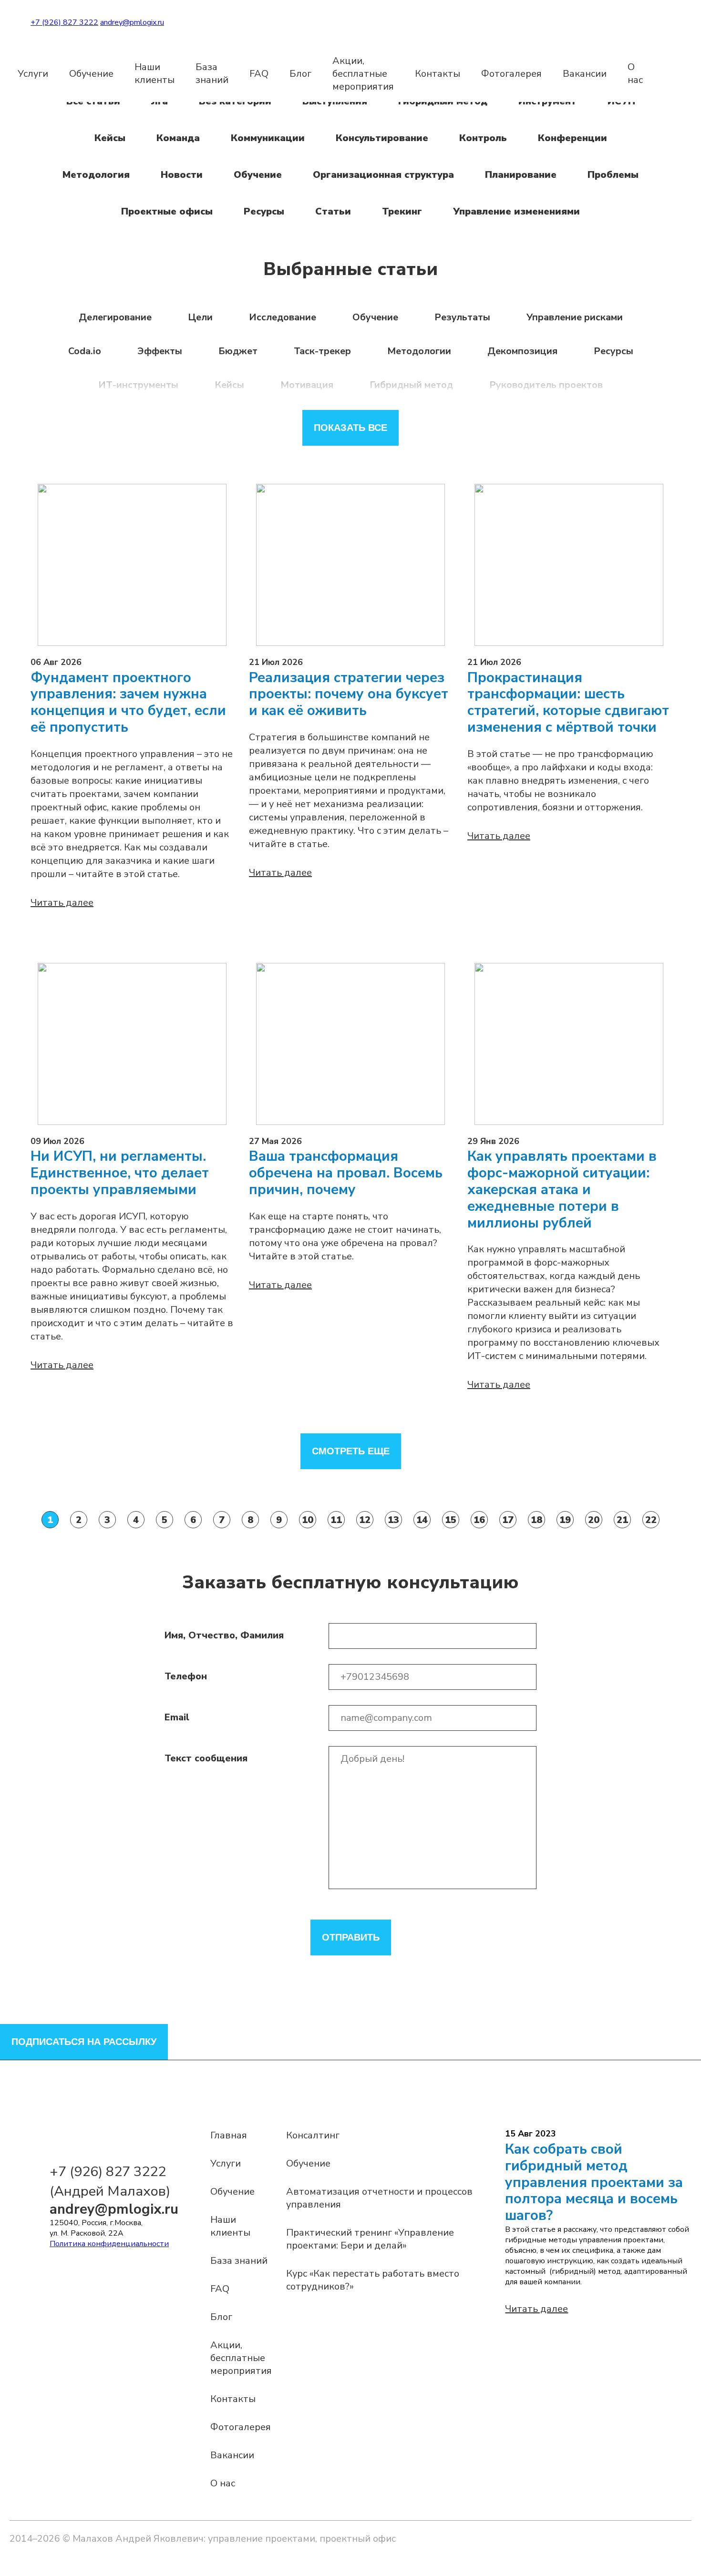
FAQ (259, 74)
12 (365, 1520)
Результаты (462, 317)
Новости (182, 175)
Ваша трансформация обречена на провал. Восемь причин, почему (346, 1173)
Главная (229, 2135)
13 (393, 1520)
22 (651, 1520)
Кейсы (110, 138)
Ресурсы (264, 211)
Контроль (483, 138)
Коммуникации (268, 138)
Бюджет (238, 351)
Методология (96, 175)
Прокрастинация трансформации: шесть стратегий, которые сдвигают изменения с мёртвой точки (568, 703)
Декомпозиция (522, 351)
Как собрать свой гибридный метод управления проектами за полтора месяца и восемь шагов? (594, 2182)
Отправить (351, 1937)
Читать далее (62, 903)
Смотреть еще (351, 1451)
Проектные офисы (167, 211)
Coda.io (85, 351)
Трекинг (402, 211)
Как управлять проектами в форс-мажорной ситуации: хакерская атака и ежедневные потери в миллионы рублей (562, 1190)
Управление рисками (575, 317)
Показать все (350, 428)
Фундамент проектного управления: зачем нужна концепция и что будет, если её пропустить (128, 703)
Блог (300, 74)
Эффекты (160, 351)
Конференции (572, 138)
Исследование (283, 317)
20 (594, 1520)
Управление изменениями (516, 211)
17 (508, 1520)
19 (565, 1520)
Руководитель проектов (546, 385)
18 (536, 1520)
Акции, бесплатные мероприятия (363, 74)
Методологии (419, 351)
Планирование (521, 175)
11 (336, 1520)
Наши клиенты (155, 73)
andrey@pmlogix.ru (132, 22)
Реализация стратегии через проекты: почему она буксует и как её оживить (349, 695)
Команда (178, 138)
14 (422, 1520)
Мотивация (307, 385)
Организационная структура (383, 175)
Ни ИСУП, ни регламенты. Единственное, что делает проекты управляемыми (120, 1173)
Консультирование (382, 138)
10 (308, 1520)
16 (479, 1520)
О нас (635, 73)
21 (622, 1520)
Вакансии (585, 74)
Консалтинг (313, 2135)
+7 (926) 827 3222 (64, 22)
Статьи (333, 211)
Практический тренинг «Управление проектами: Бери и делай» (370, 2239)
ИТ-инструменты (138, 385)
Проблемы (613, 175)
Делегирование (115, 317)
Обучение (91, 74)
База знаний (212, 73)
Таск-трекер (322, 351)
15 (451, 1520)
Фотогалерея (511, 74)
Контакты (438, 74)
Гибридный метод (411, 385)
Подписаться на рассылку (84, 2042)
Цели (200, 317)
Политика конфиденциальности (109, 2244)
